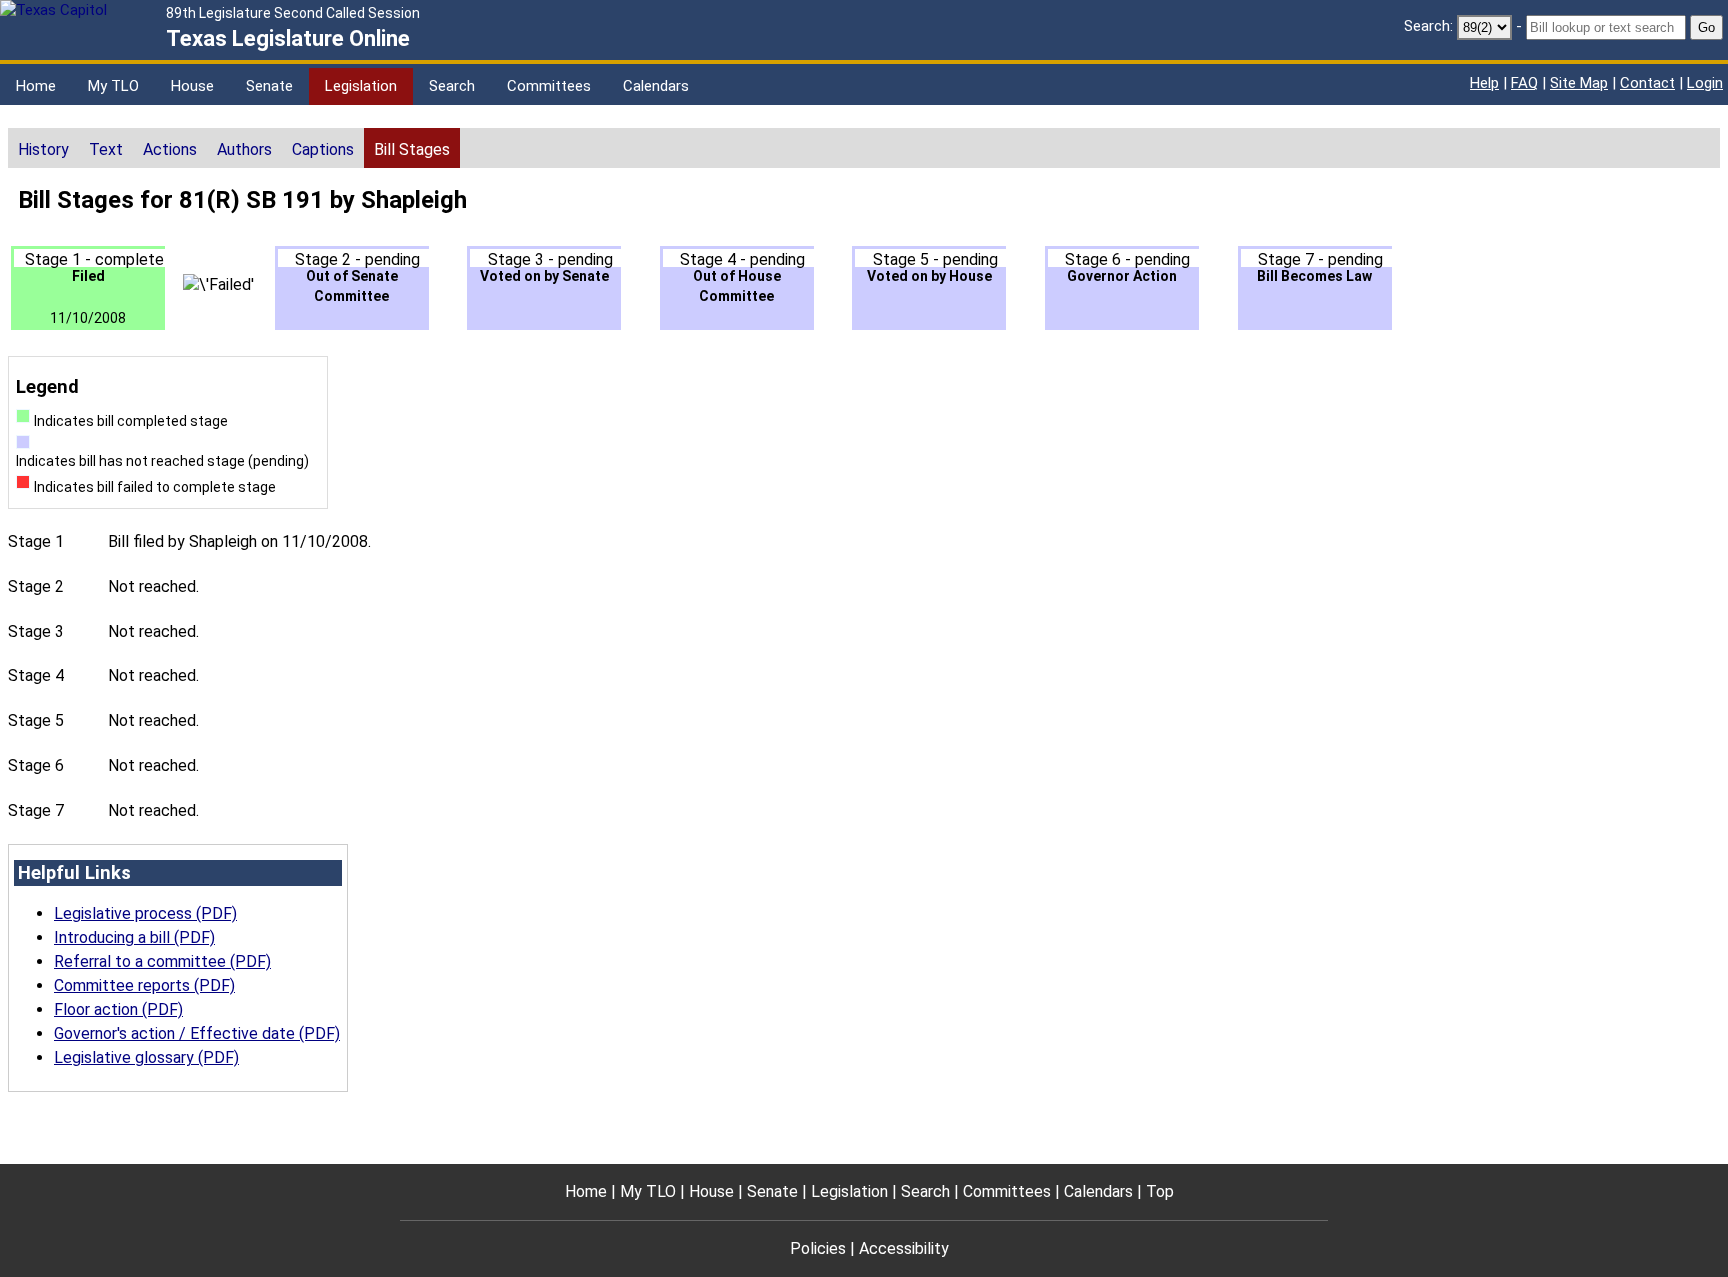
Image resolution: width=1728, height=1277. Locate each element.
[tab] (43, 148)
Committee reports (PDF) (144, 985)
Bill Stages (412, 149)
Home (36, 86)
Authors (244, 149)
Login (1705, 83)
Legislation (361, 86)
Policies (818, 1248)
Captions (323, 149)
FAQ (1524, 83)
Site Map (1579, 83)
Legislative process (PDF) (145, 913)
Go (1706, 27)
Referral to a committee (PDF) (162, 961)
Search (452, 86)
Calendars (656, 86)
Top (1160, 1191)
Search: (1428, 26)
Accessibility (904, 1248)
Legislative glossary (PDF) (146, 1057)
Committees (549, 86)
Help (1484, 83)
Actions (170, 149)
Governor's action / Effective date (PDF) (197, 1033)
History (43, 149)
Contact (1647, 83)
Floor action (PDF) (118, 1009)
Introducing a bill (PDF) (134, 937)
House (192, 86)
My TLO (113, 86)
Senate (269, 86)
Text (106, 149)
